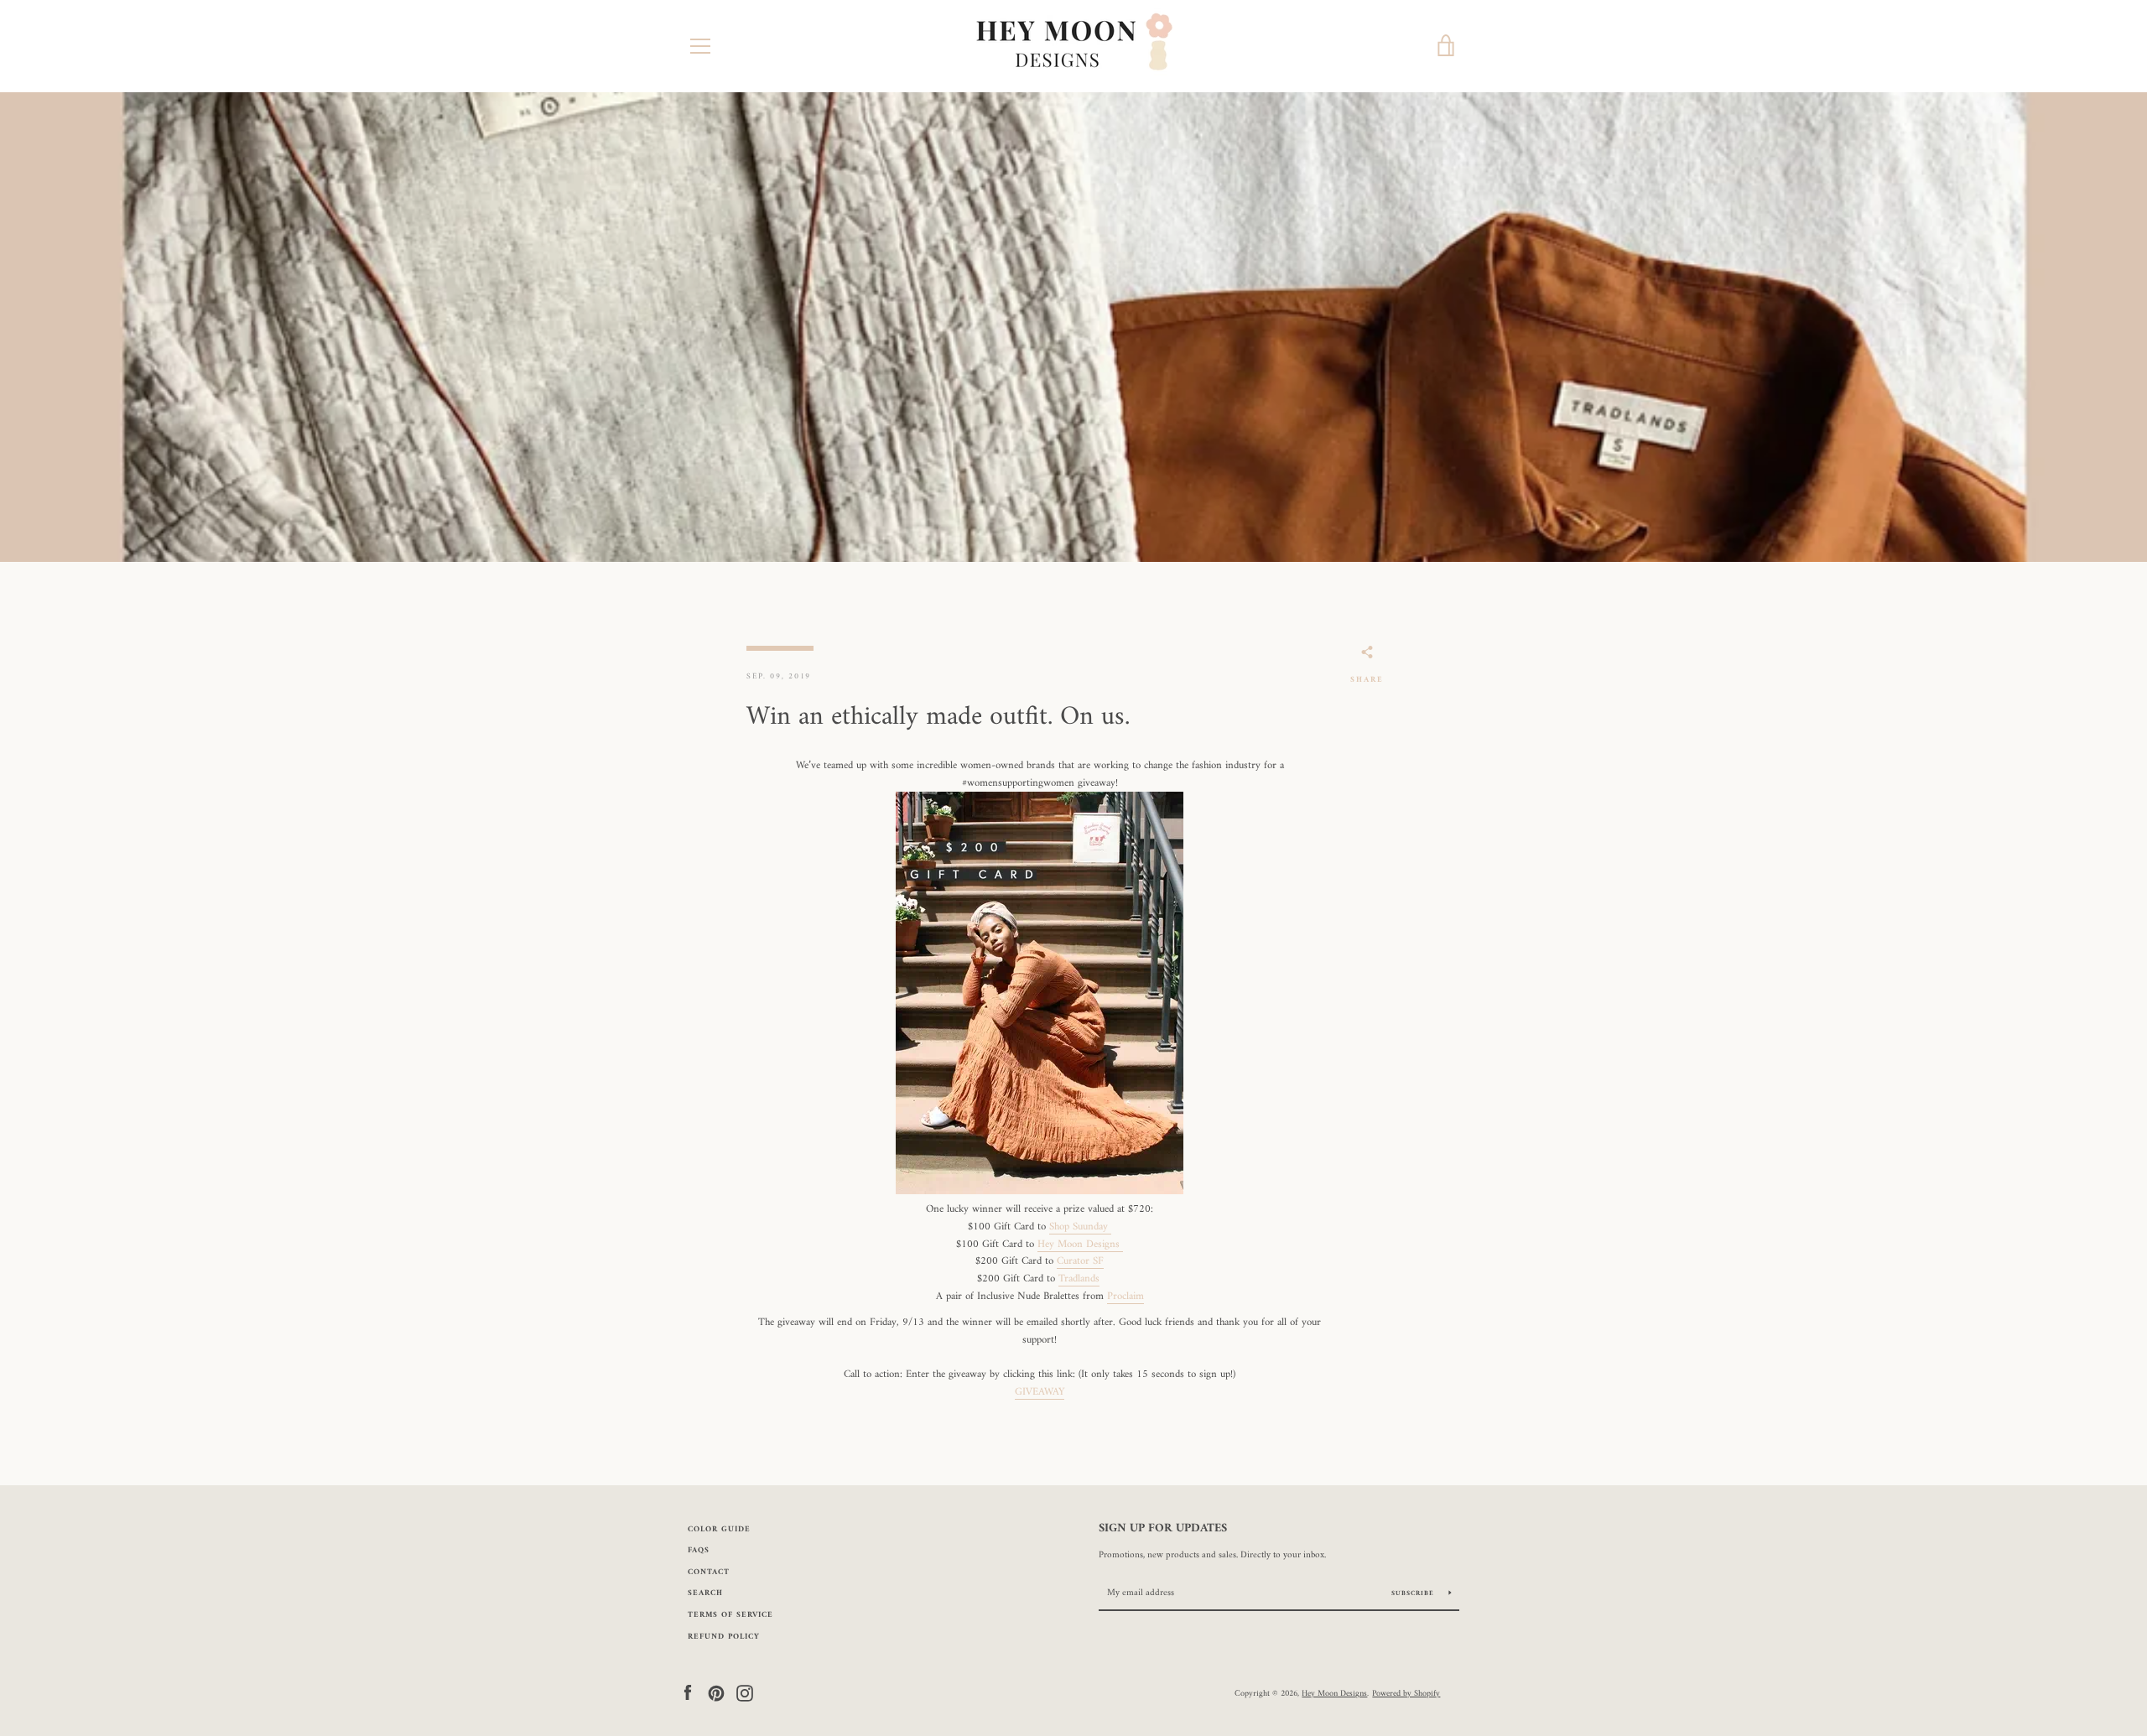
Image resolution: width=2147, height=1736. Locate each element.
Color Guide (719, 1529)
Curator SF (1080, 1261)
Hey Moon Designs (1080, 1245)
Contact (709, 1572)
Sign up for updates (1163, 1529)
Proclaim (1125, 1297)
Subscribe (1414, 1593)
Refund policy (724, 1637)
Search (705, 1593)
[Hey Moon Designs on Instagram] (745, 1693)
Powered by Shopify (1406, 1693)
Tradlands (1079, 1279)
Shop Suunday (1080, 1227)
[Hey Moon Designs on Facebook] (688, 1693)
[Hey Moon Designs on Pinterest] (716, 1693)
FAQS (699, 1550)
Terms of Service (730, 1615)
